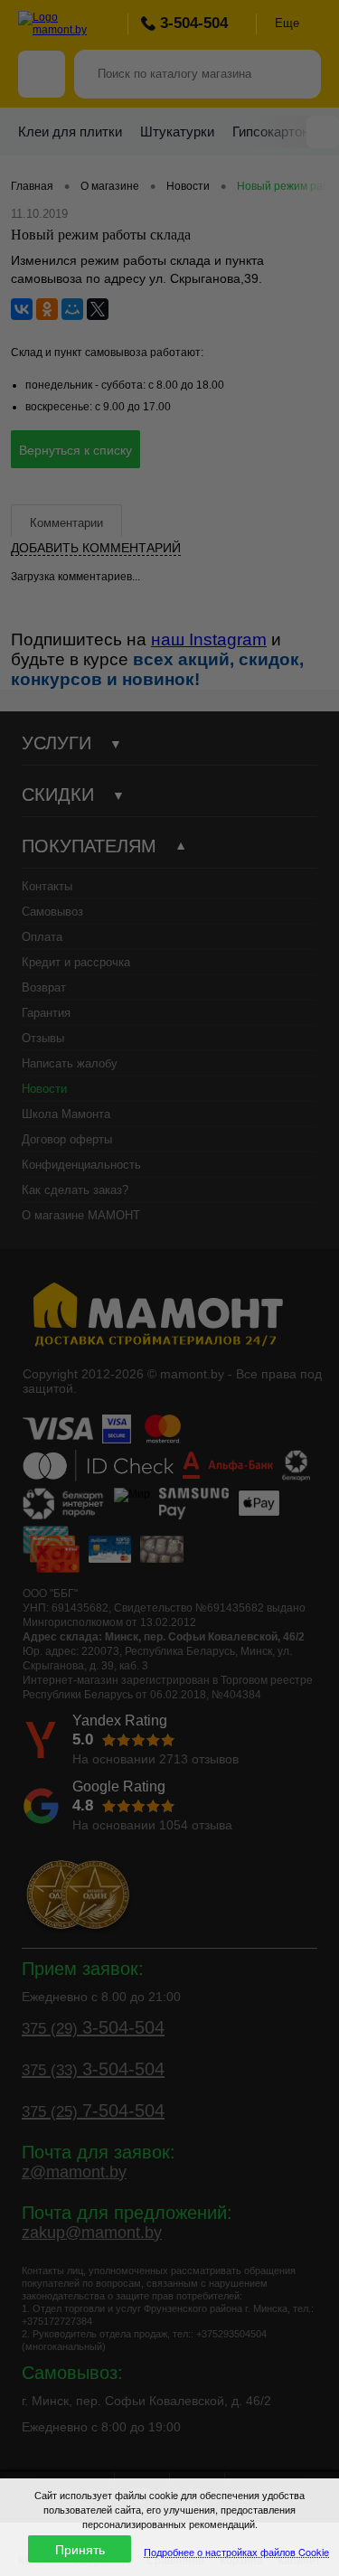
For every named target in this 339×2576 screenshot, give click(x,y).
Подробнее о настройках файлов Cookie (236, 2552)
